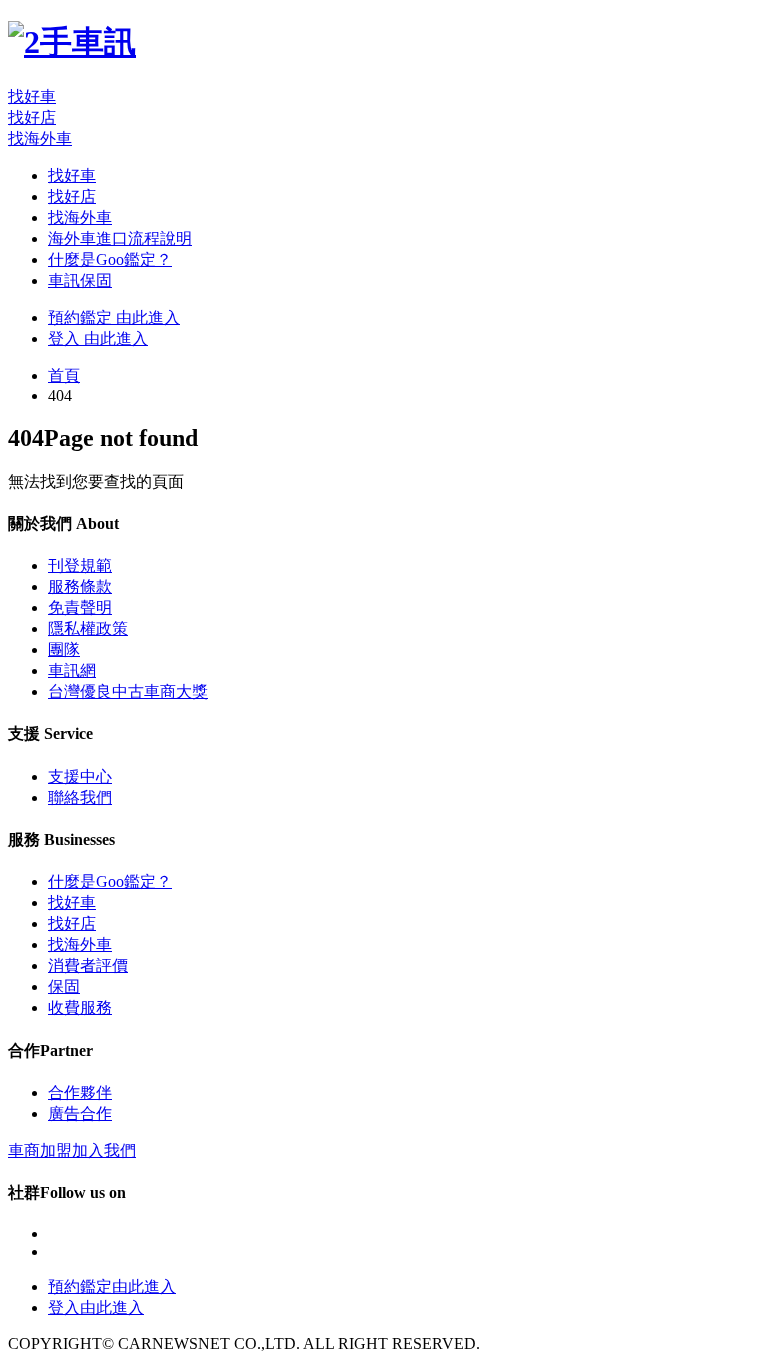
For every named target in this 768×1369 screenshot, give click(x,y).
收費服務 (80, 1007)
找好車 (32, 96)
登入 (98, 338)
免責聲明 (80, 607)
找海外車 (40, 138)
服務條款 (80, 586)
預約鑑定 (114, 317)
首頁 (64, 375)
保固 (64, 986)
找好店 (32, 117)
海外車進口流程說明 (120, 238)
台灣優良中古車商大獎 (128, 691)
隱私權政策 (88, 628)
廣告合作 (80, 1113)
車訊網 (72, 670)
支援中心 (80, 776)
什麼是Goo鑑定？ (110, 259)
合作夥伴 (80, 1092)
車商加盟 (72, 1150)
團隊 (64, 649)
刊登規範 (80, 565)
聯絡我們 (80, 797)
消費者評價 (88, 965)
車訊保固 (80, 280)
